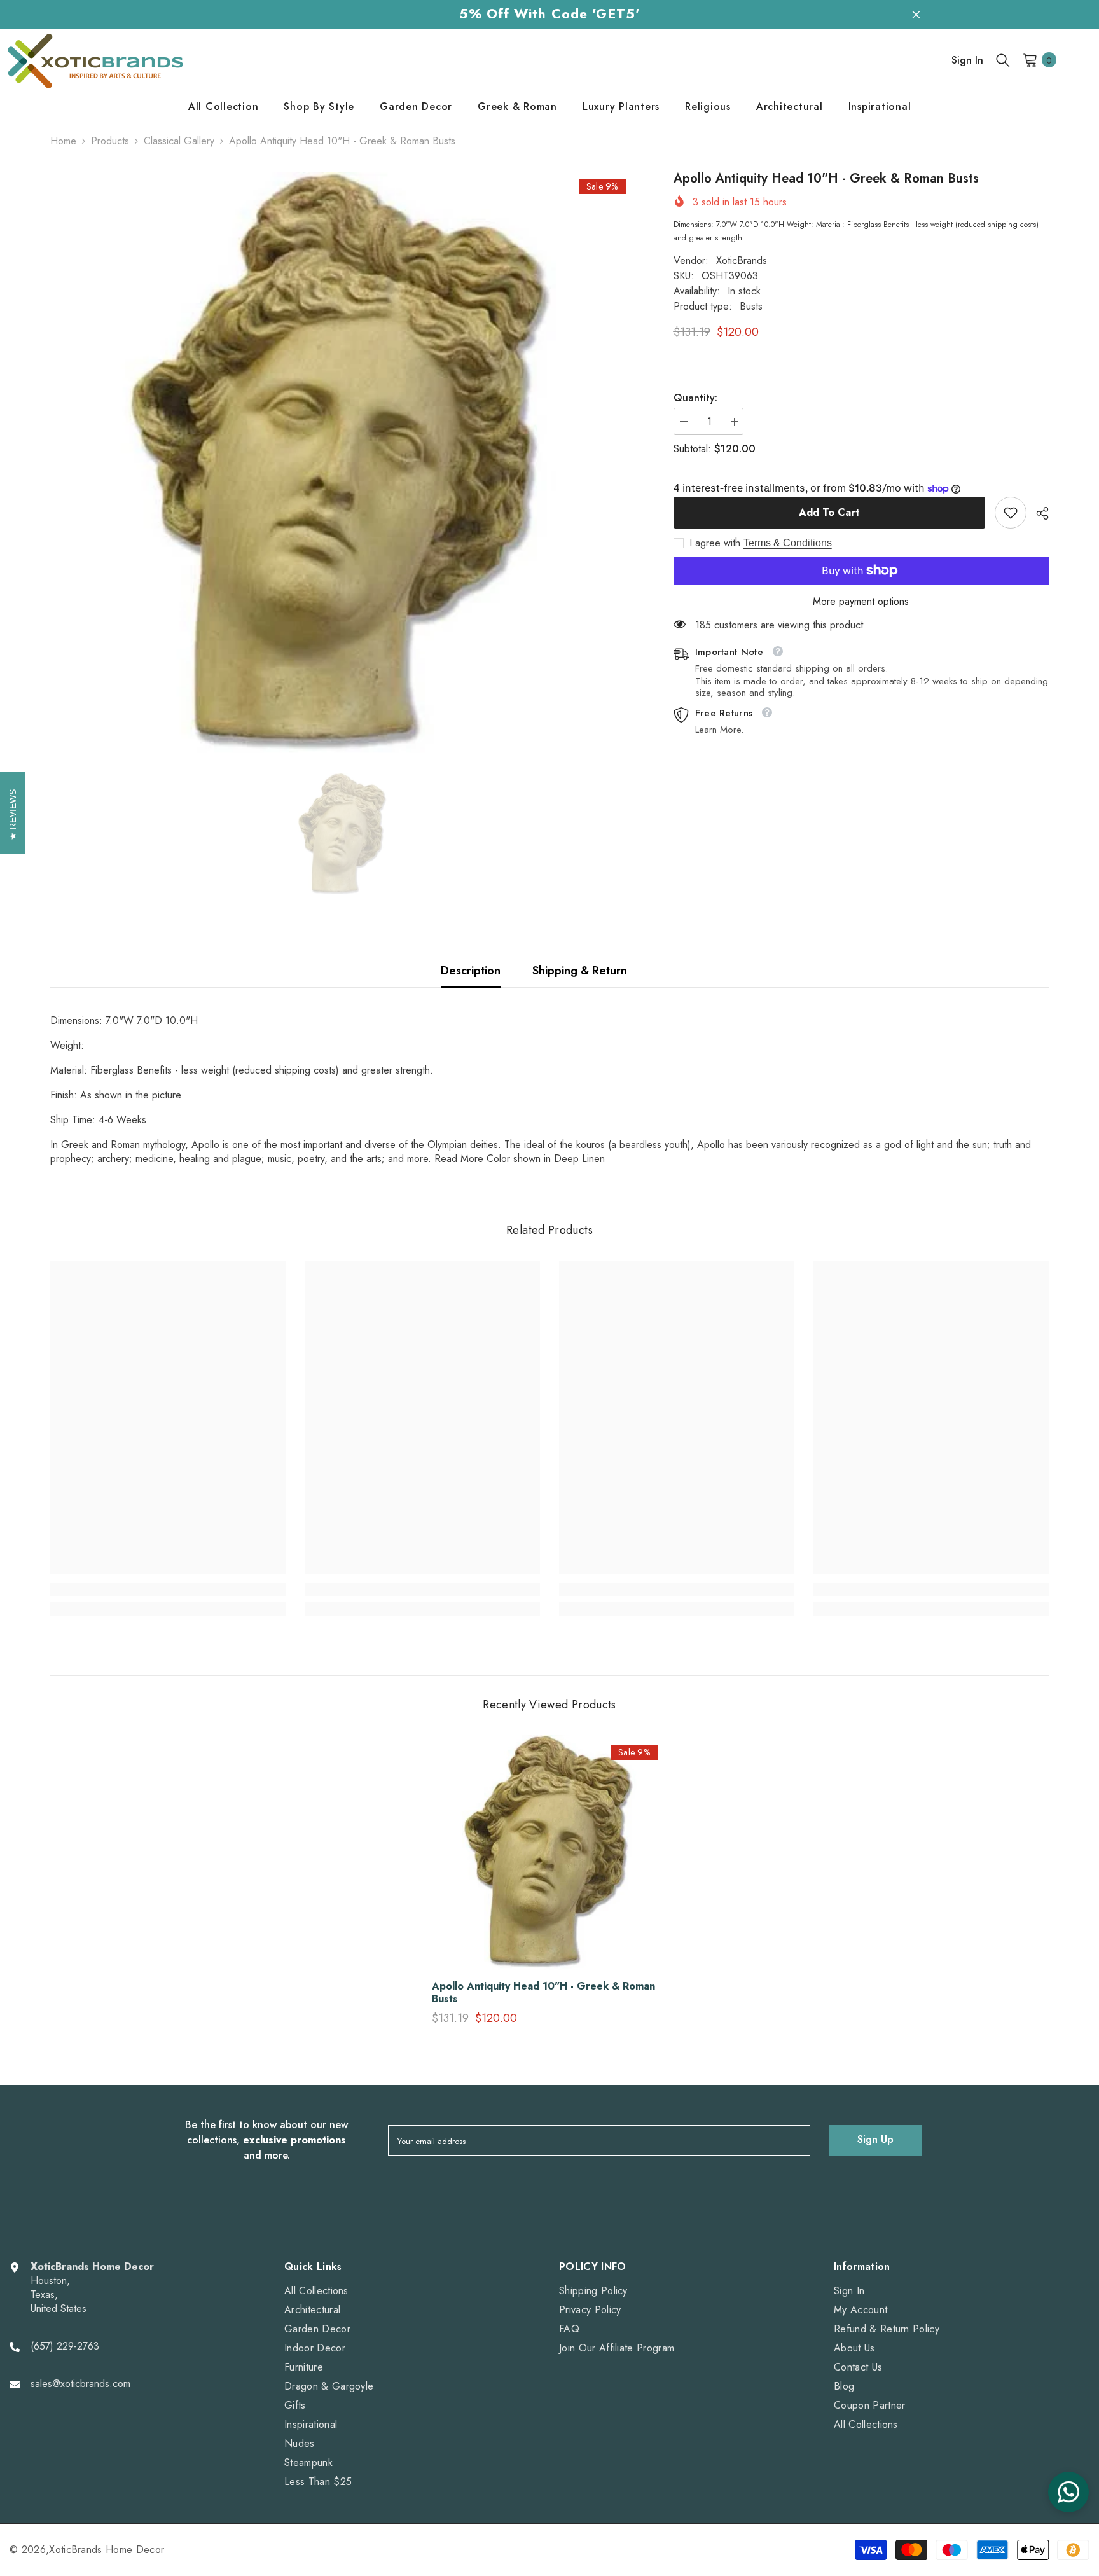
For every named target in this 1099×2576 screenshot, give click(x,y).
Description (471, 971)
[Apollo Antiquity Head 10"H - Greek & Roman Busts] (549, 1853)
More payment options (861, 602)
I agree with (715, 543)
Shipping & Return (580, 971)
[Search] (1003, 60)
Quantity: (695, 398)
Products (110, 141)
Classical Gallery (179, 141)
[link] (1011, 513)
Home (63, 141)
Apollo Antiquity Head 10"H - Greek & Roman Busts (543, 1993)
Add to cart (829, 512)
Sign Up (875, 2139)
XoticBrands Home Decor (107, 2550)
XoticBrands (742, 260)
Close (916, 14)
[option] (343, 465)
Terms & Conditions (788, 543)
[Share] (1038, 513)
